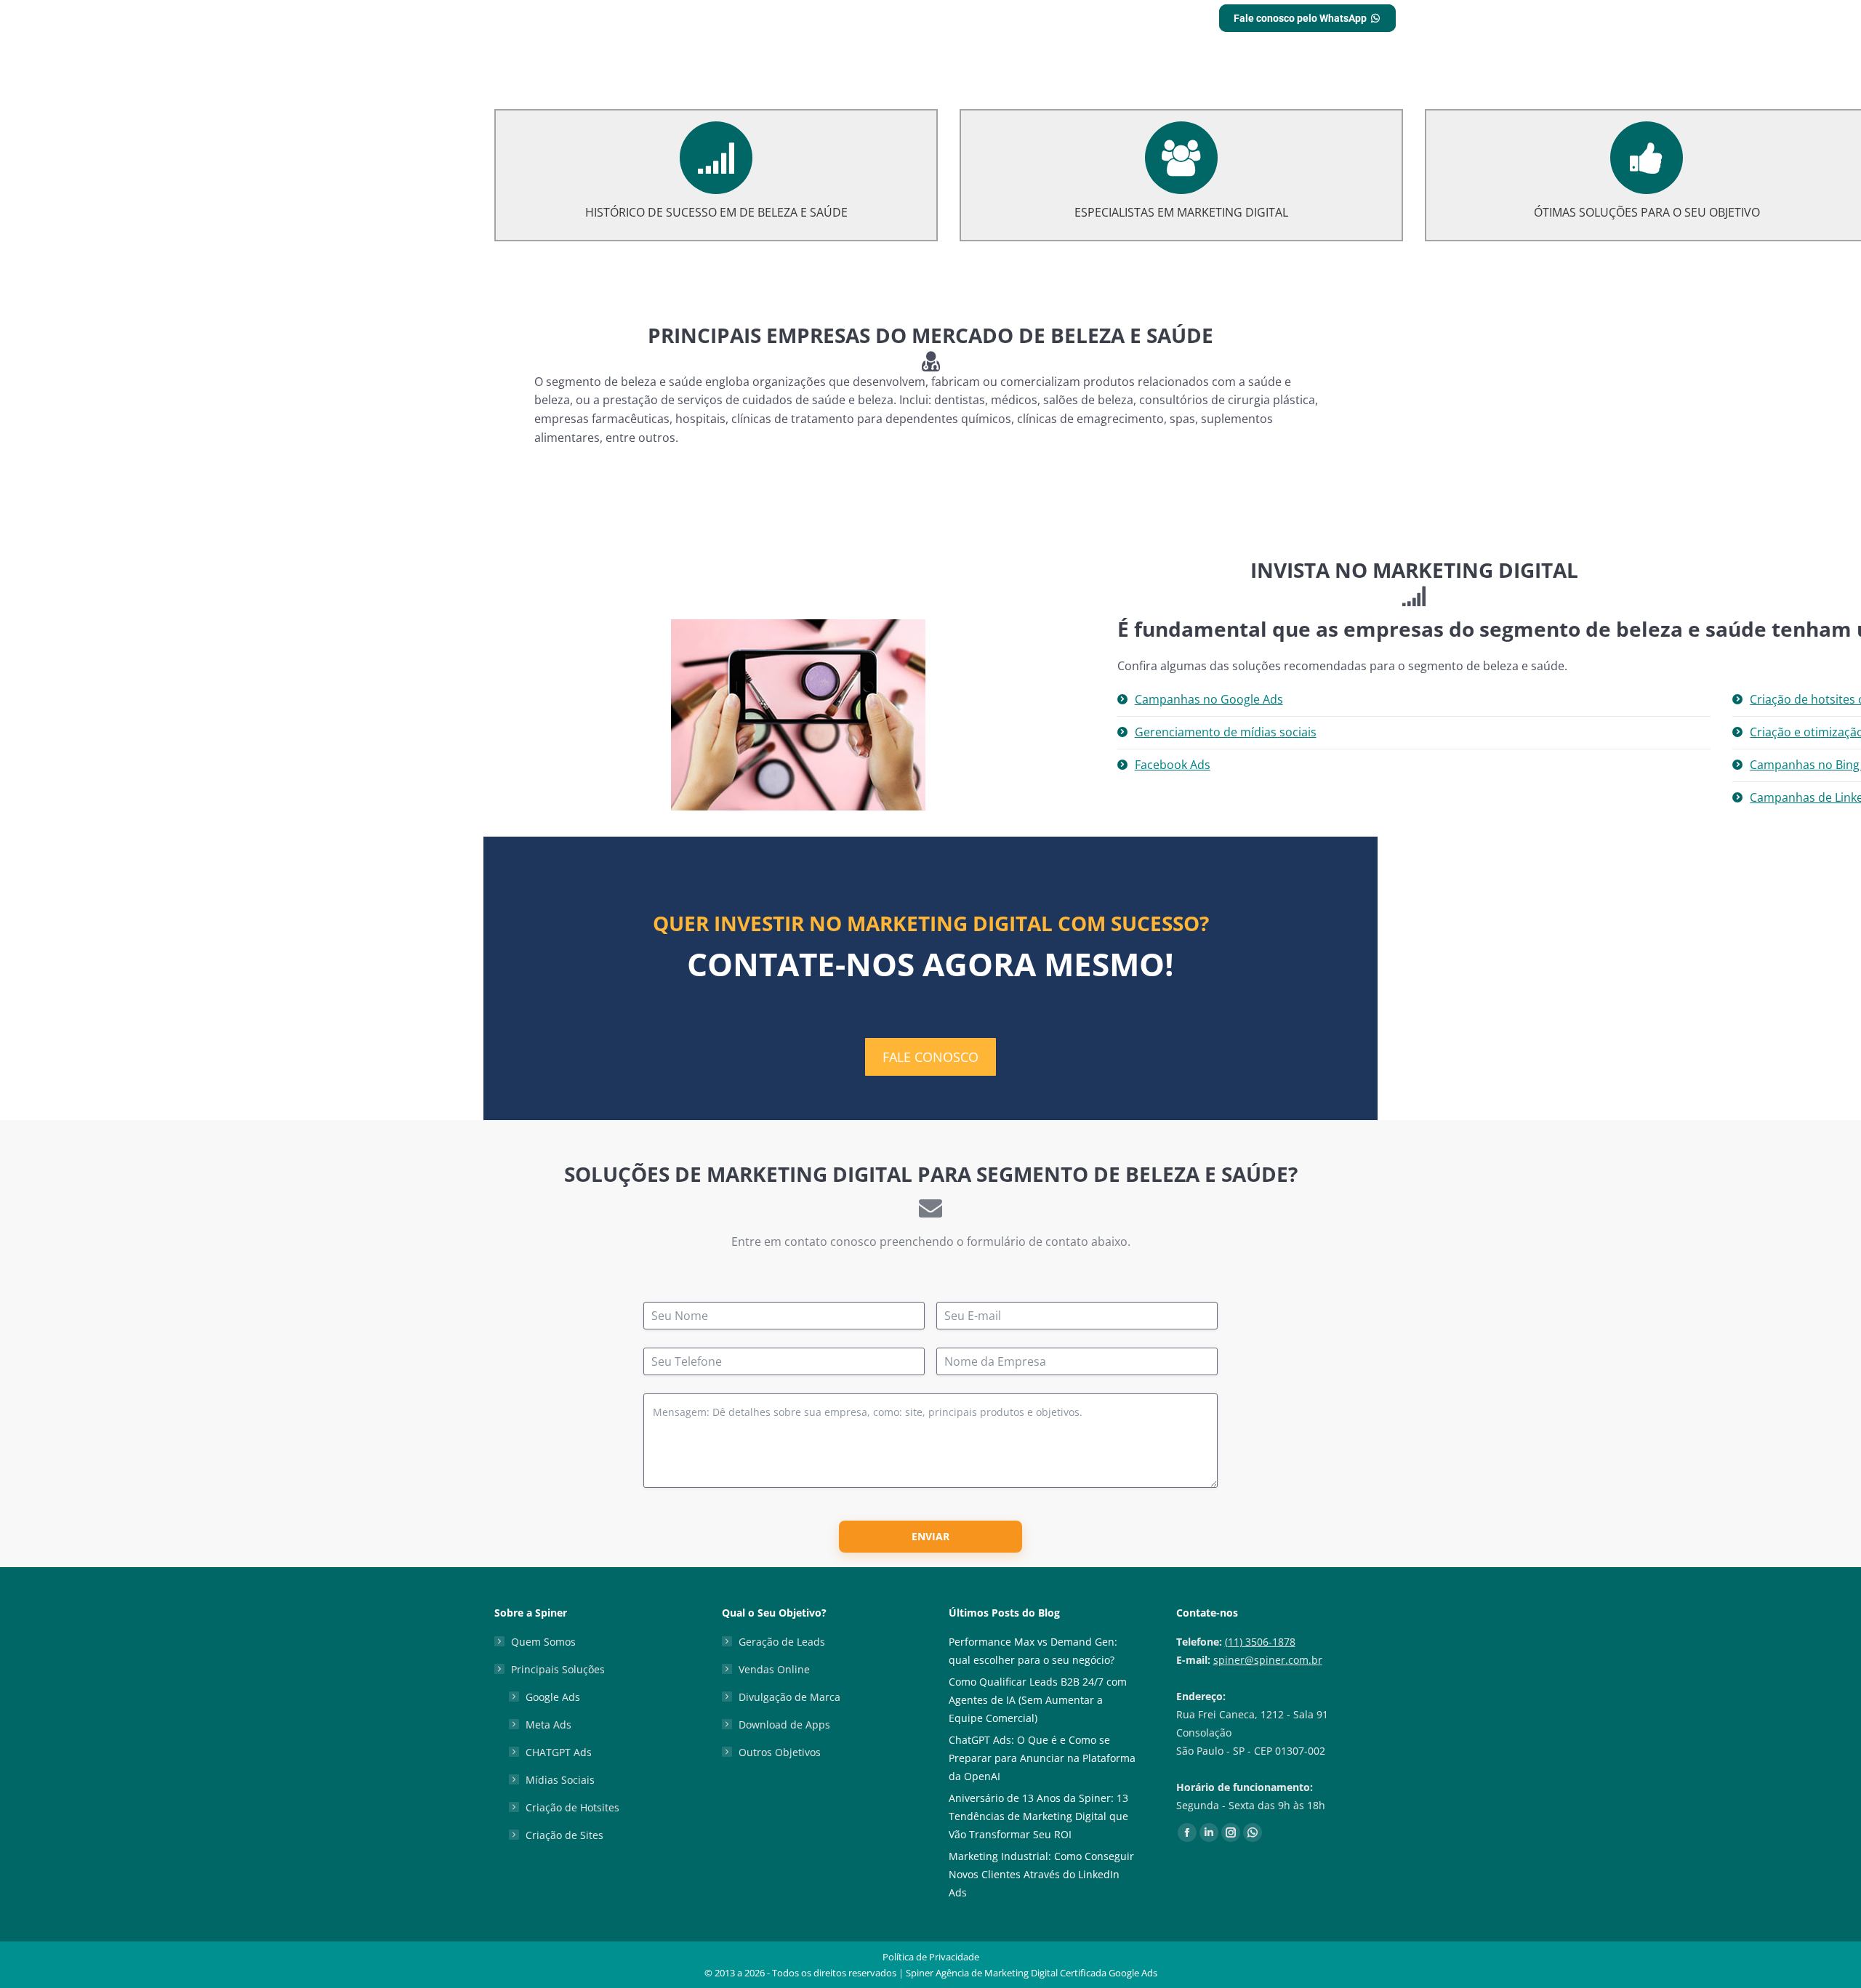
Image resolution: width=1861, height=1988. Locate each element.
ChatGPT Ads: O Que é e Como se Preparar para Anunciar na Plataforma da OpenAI (1042, 1758)
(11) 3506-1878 (1260, 1642)
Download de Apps (784, 1725)
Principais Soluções (558, 1669)
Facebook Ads (1173, 765)
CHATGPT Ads (559, 1752)
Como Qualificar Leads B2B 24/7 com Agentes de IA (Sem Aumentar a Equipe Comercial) (1038, 1700)
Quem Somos (543, 1642)
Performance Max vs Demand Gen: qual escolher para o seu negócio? (1033, 1651)
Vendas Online (774, 1669)
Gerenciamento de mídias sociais (1226, 732)
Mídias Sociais (560, 1780)
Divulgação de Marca (789, 1697)
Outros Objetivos (780, 1752)
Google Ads (553, 1697)
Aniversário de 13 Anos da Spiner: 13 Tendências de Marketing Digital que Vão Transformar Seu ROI (1038, 1816)
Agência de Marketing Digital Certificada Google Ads (1046, 1973)
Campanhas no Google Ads (1209, 699)
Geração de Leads (782, 1642)
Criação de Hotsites (572, 1807)
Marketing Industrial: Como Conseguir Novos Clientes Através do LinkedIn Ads (1041, 1874)
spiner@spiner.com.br (1268, 1660)
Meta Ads (548, 1725)
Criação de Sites (564, 1835)
